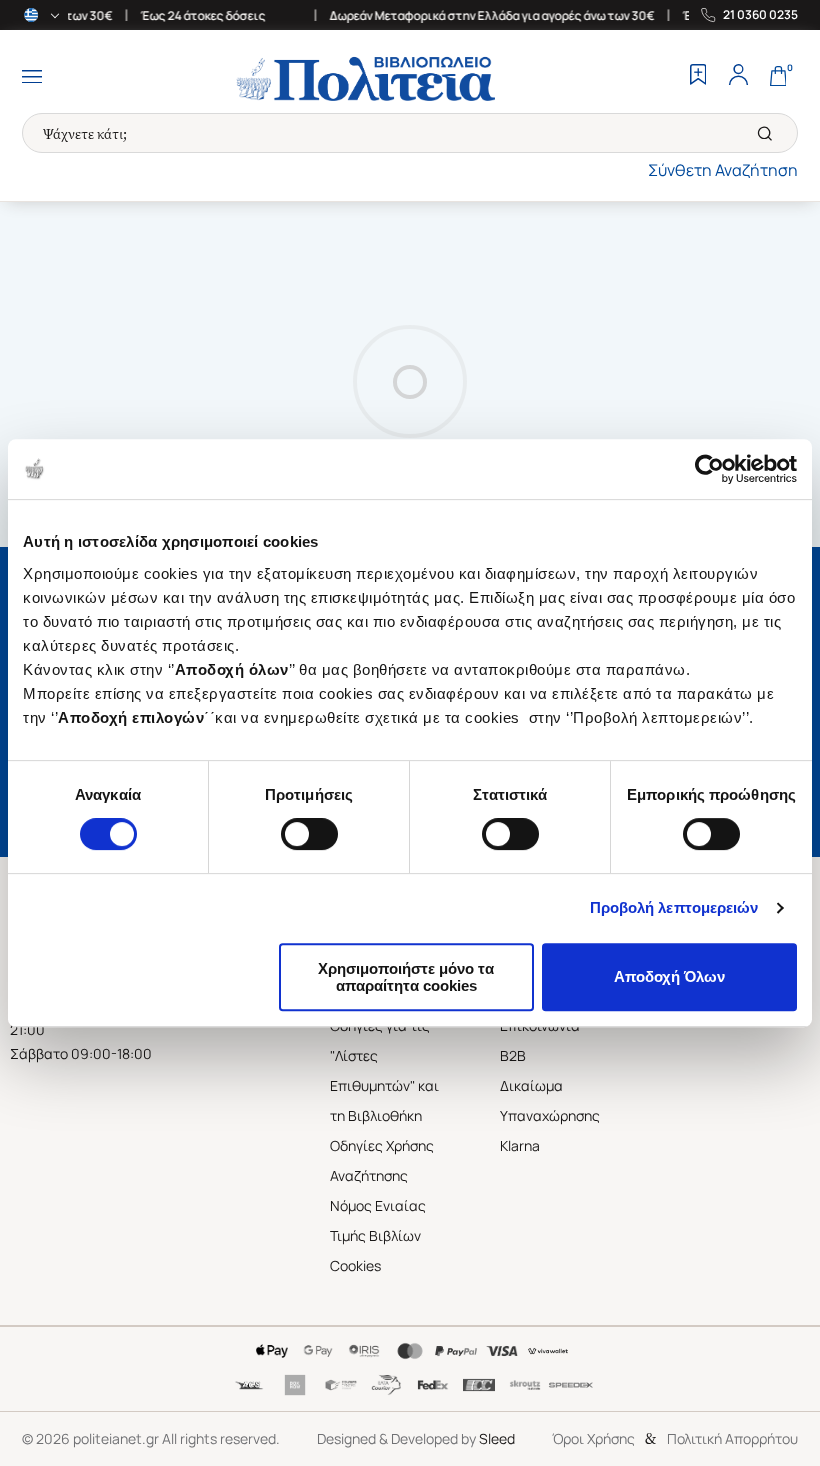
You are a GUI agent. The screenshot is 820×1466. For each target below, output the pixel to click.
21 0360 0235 (760, 15)
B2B (513, 1055)
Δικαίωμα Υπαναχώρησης (550, 1100)
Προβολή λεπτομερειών (674, 907)
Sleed (497, 1438)
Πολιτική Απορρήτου (732, 1438)
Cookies (355, 1265)
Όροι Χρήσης (593, 1438)
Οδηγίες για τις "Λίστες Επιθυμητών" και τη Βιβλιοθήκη (384, 1070)
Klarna (520, 1145)
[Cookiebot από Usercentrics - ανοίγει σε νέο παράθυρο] (709, 469)
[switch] (309, 834)
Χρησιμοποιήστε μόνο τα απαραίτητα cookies (406, 977)
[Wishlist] (698, 77)
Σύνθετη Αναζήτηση (723, 170)
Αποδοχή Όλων (669, 976)
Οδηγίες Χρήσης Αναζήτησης (382, 1160)
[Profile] (738, 77)
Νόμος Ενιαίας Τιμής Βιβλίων (378, 1220)
